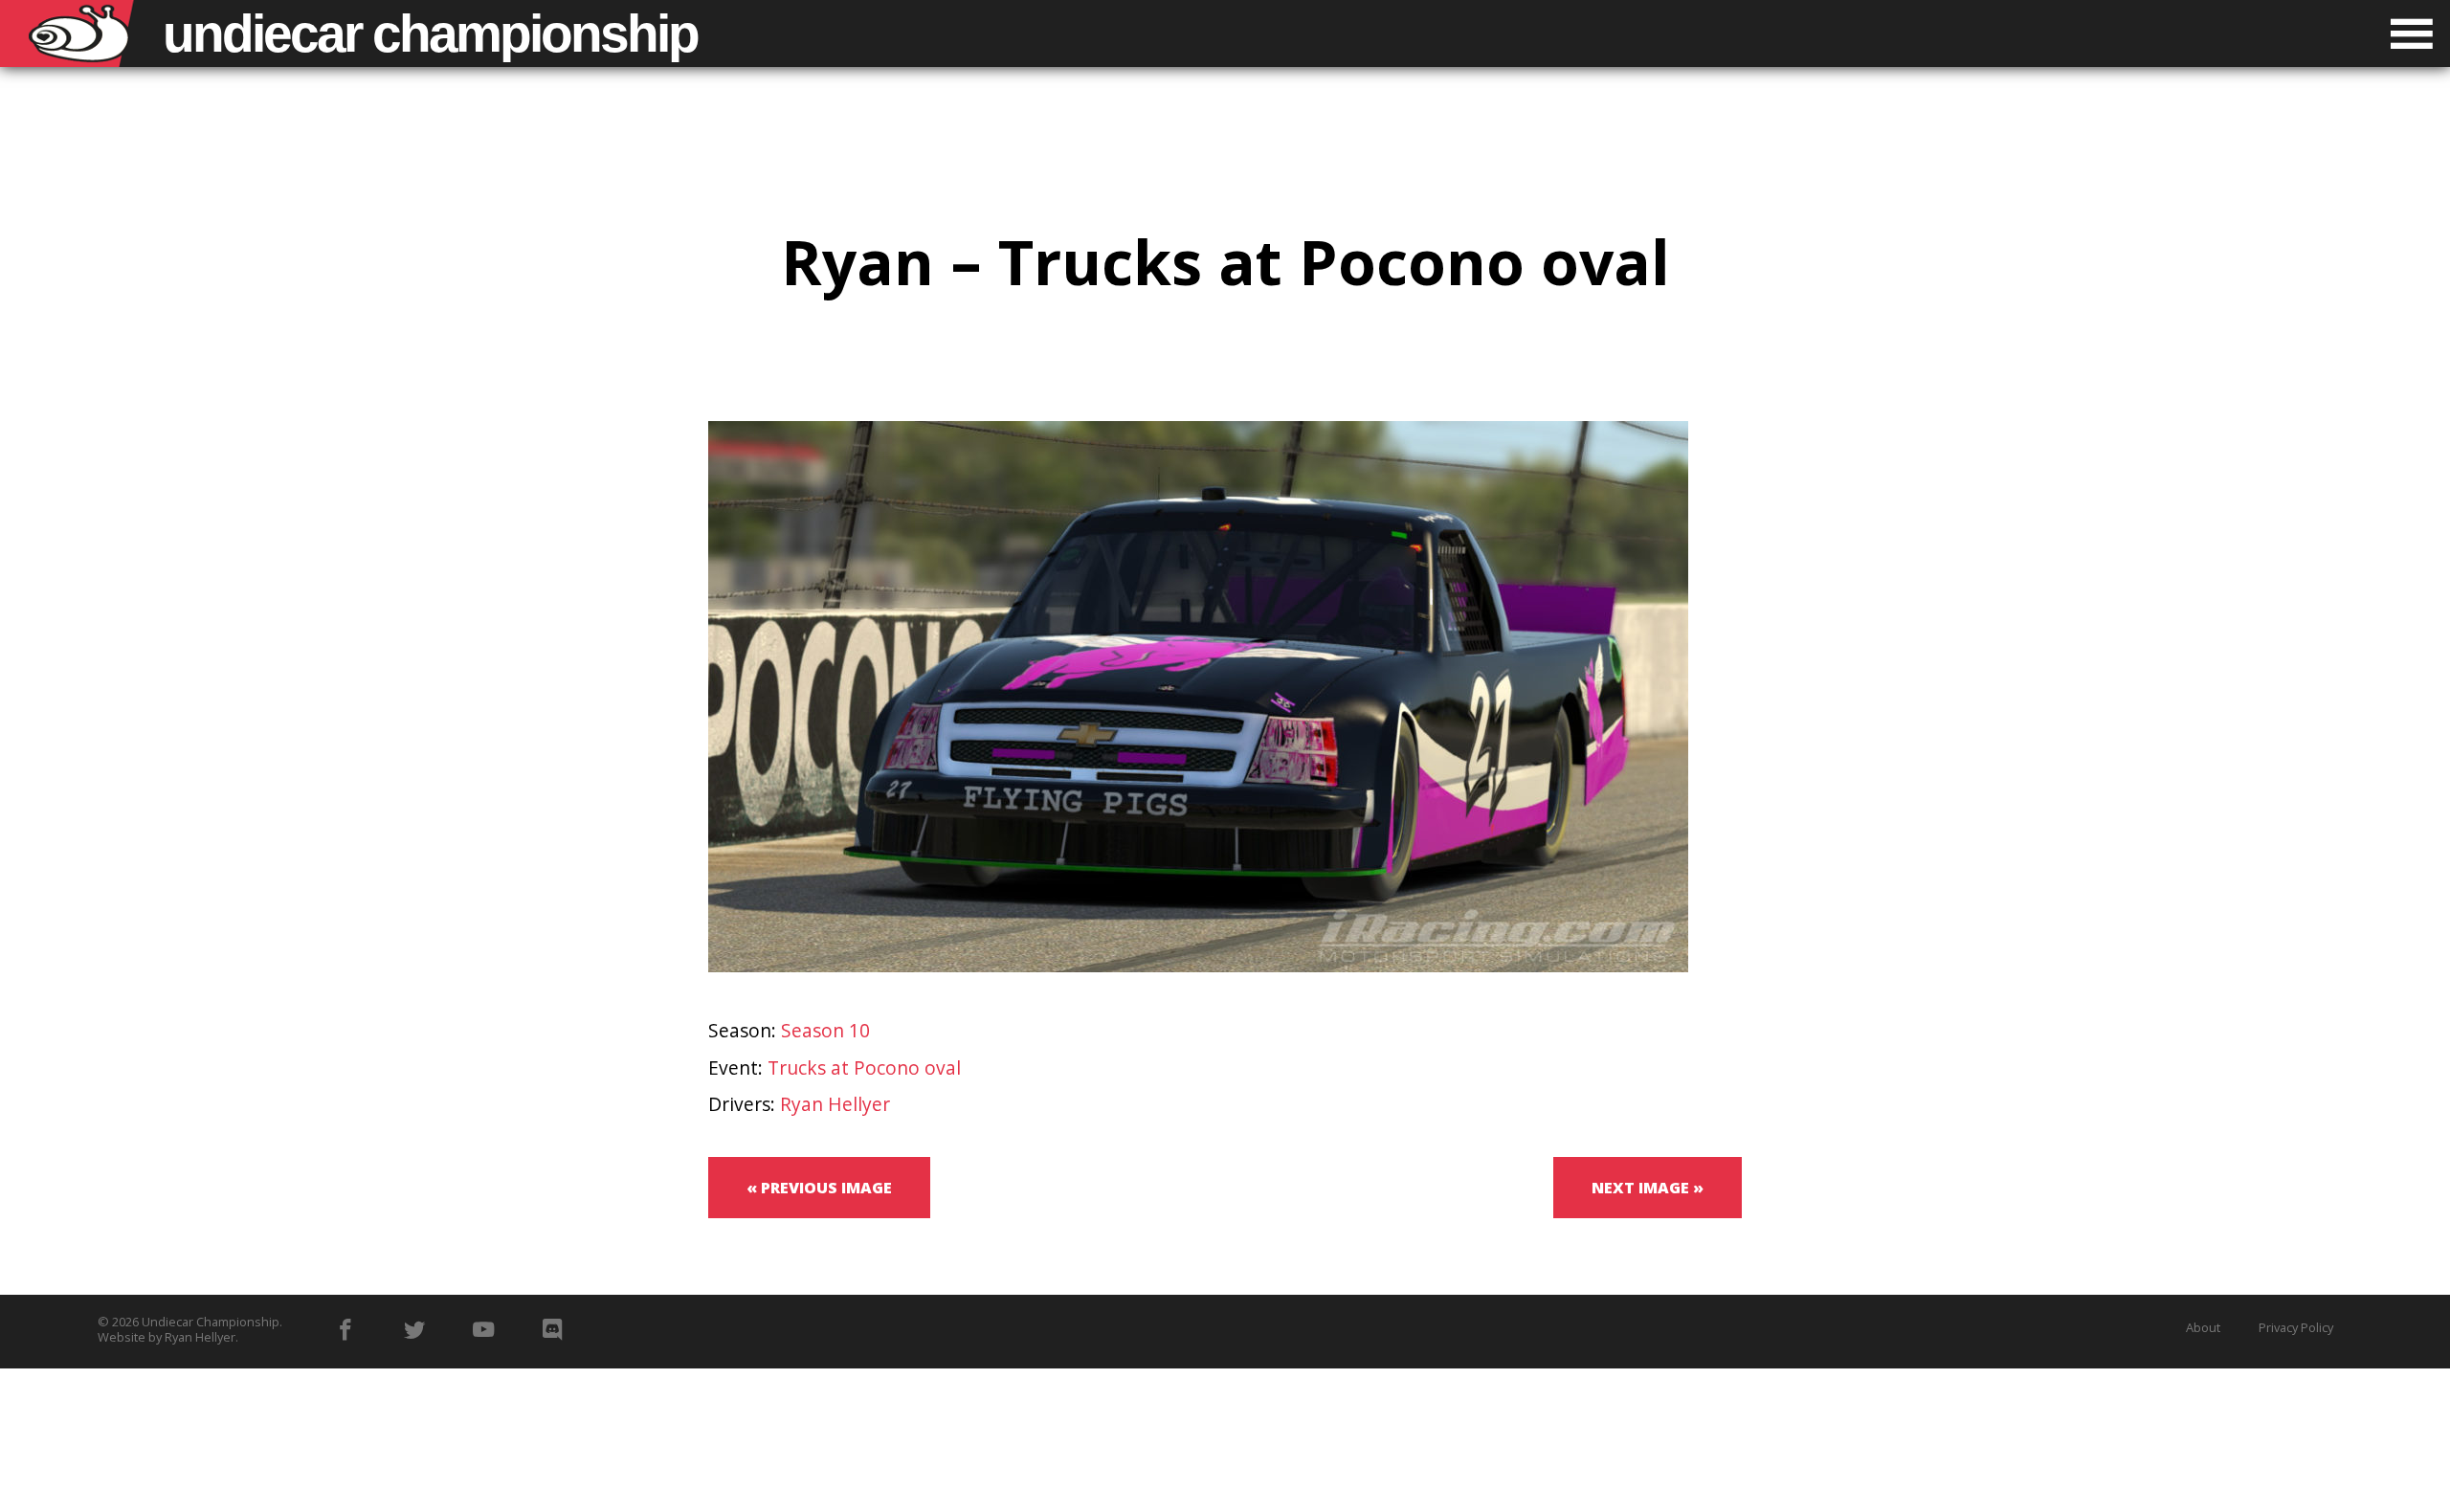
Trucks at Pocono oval (864, 1067)
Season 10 (825, 1030)
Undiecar (430, 33)
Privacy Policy (2296, 1327)
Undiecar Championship (211, 1322)
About (2203, 1327)
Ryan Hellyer (835, 1104)
